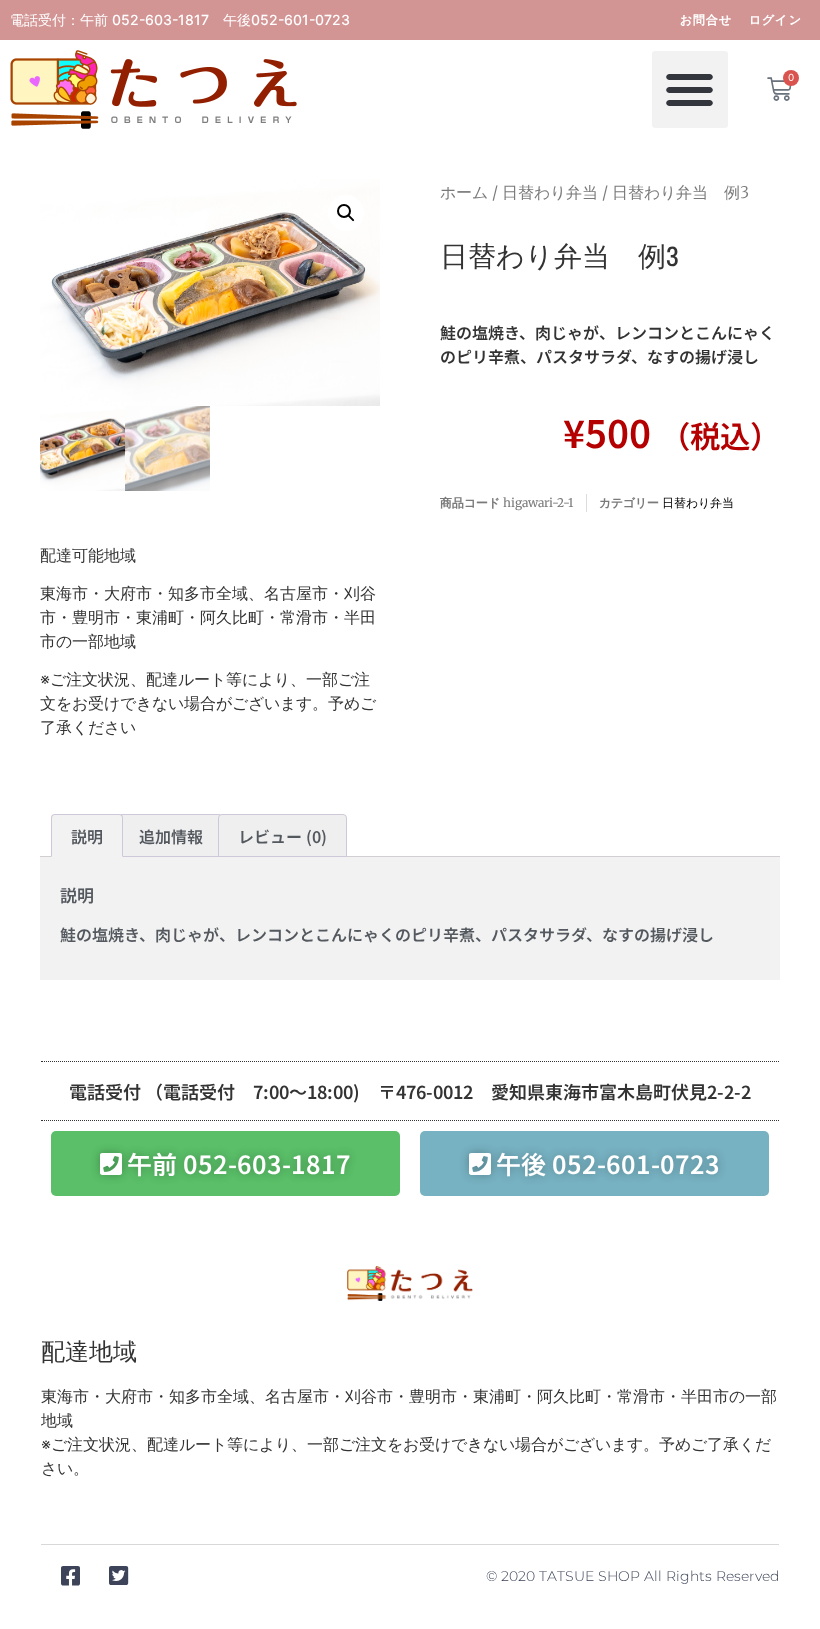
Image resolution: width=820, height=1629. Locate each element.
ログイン (775, 19)
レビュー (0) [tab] (282, 836)
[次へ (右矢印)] (785, 815)
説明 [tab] (87, 836)
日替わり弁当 (550, 192)
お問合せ (706, 19)
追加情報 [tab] (171, 836)
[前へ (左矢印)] (35, 815)
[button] (690, 89)
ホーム (464, 192)
